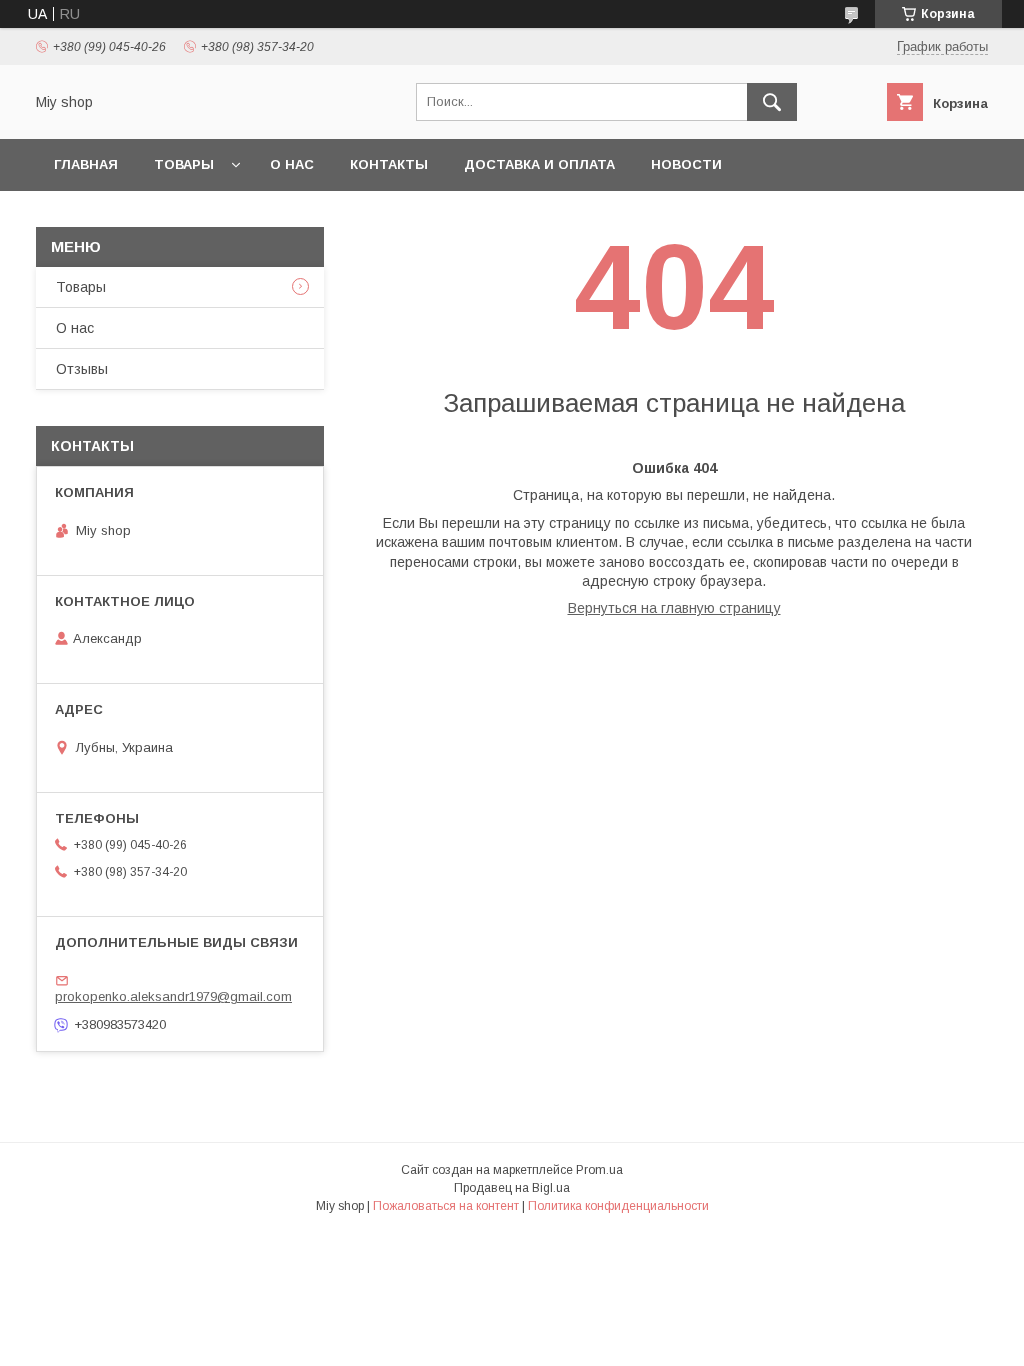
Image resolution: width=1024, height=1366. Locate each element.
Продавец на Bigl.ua (512, 1188)
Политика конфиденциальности (618, 1206)
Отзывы (82, 369)
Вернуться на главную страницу (674, 608)
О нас (292, 164)
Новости (686, 164)
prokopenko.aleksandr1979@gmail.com (173, 996)
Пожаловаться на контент (446, 1206)
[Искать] (772, 102)
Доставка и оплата (539, 164)
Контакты (389, 164)
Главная (86, 164)
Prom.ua (599, 1170)
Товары (184, 164)
